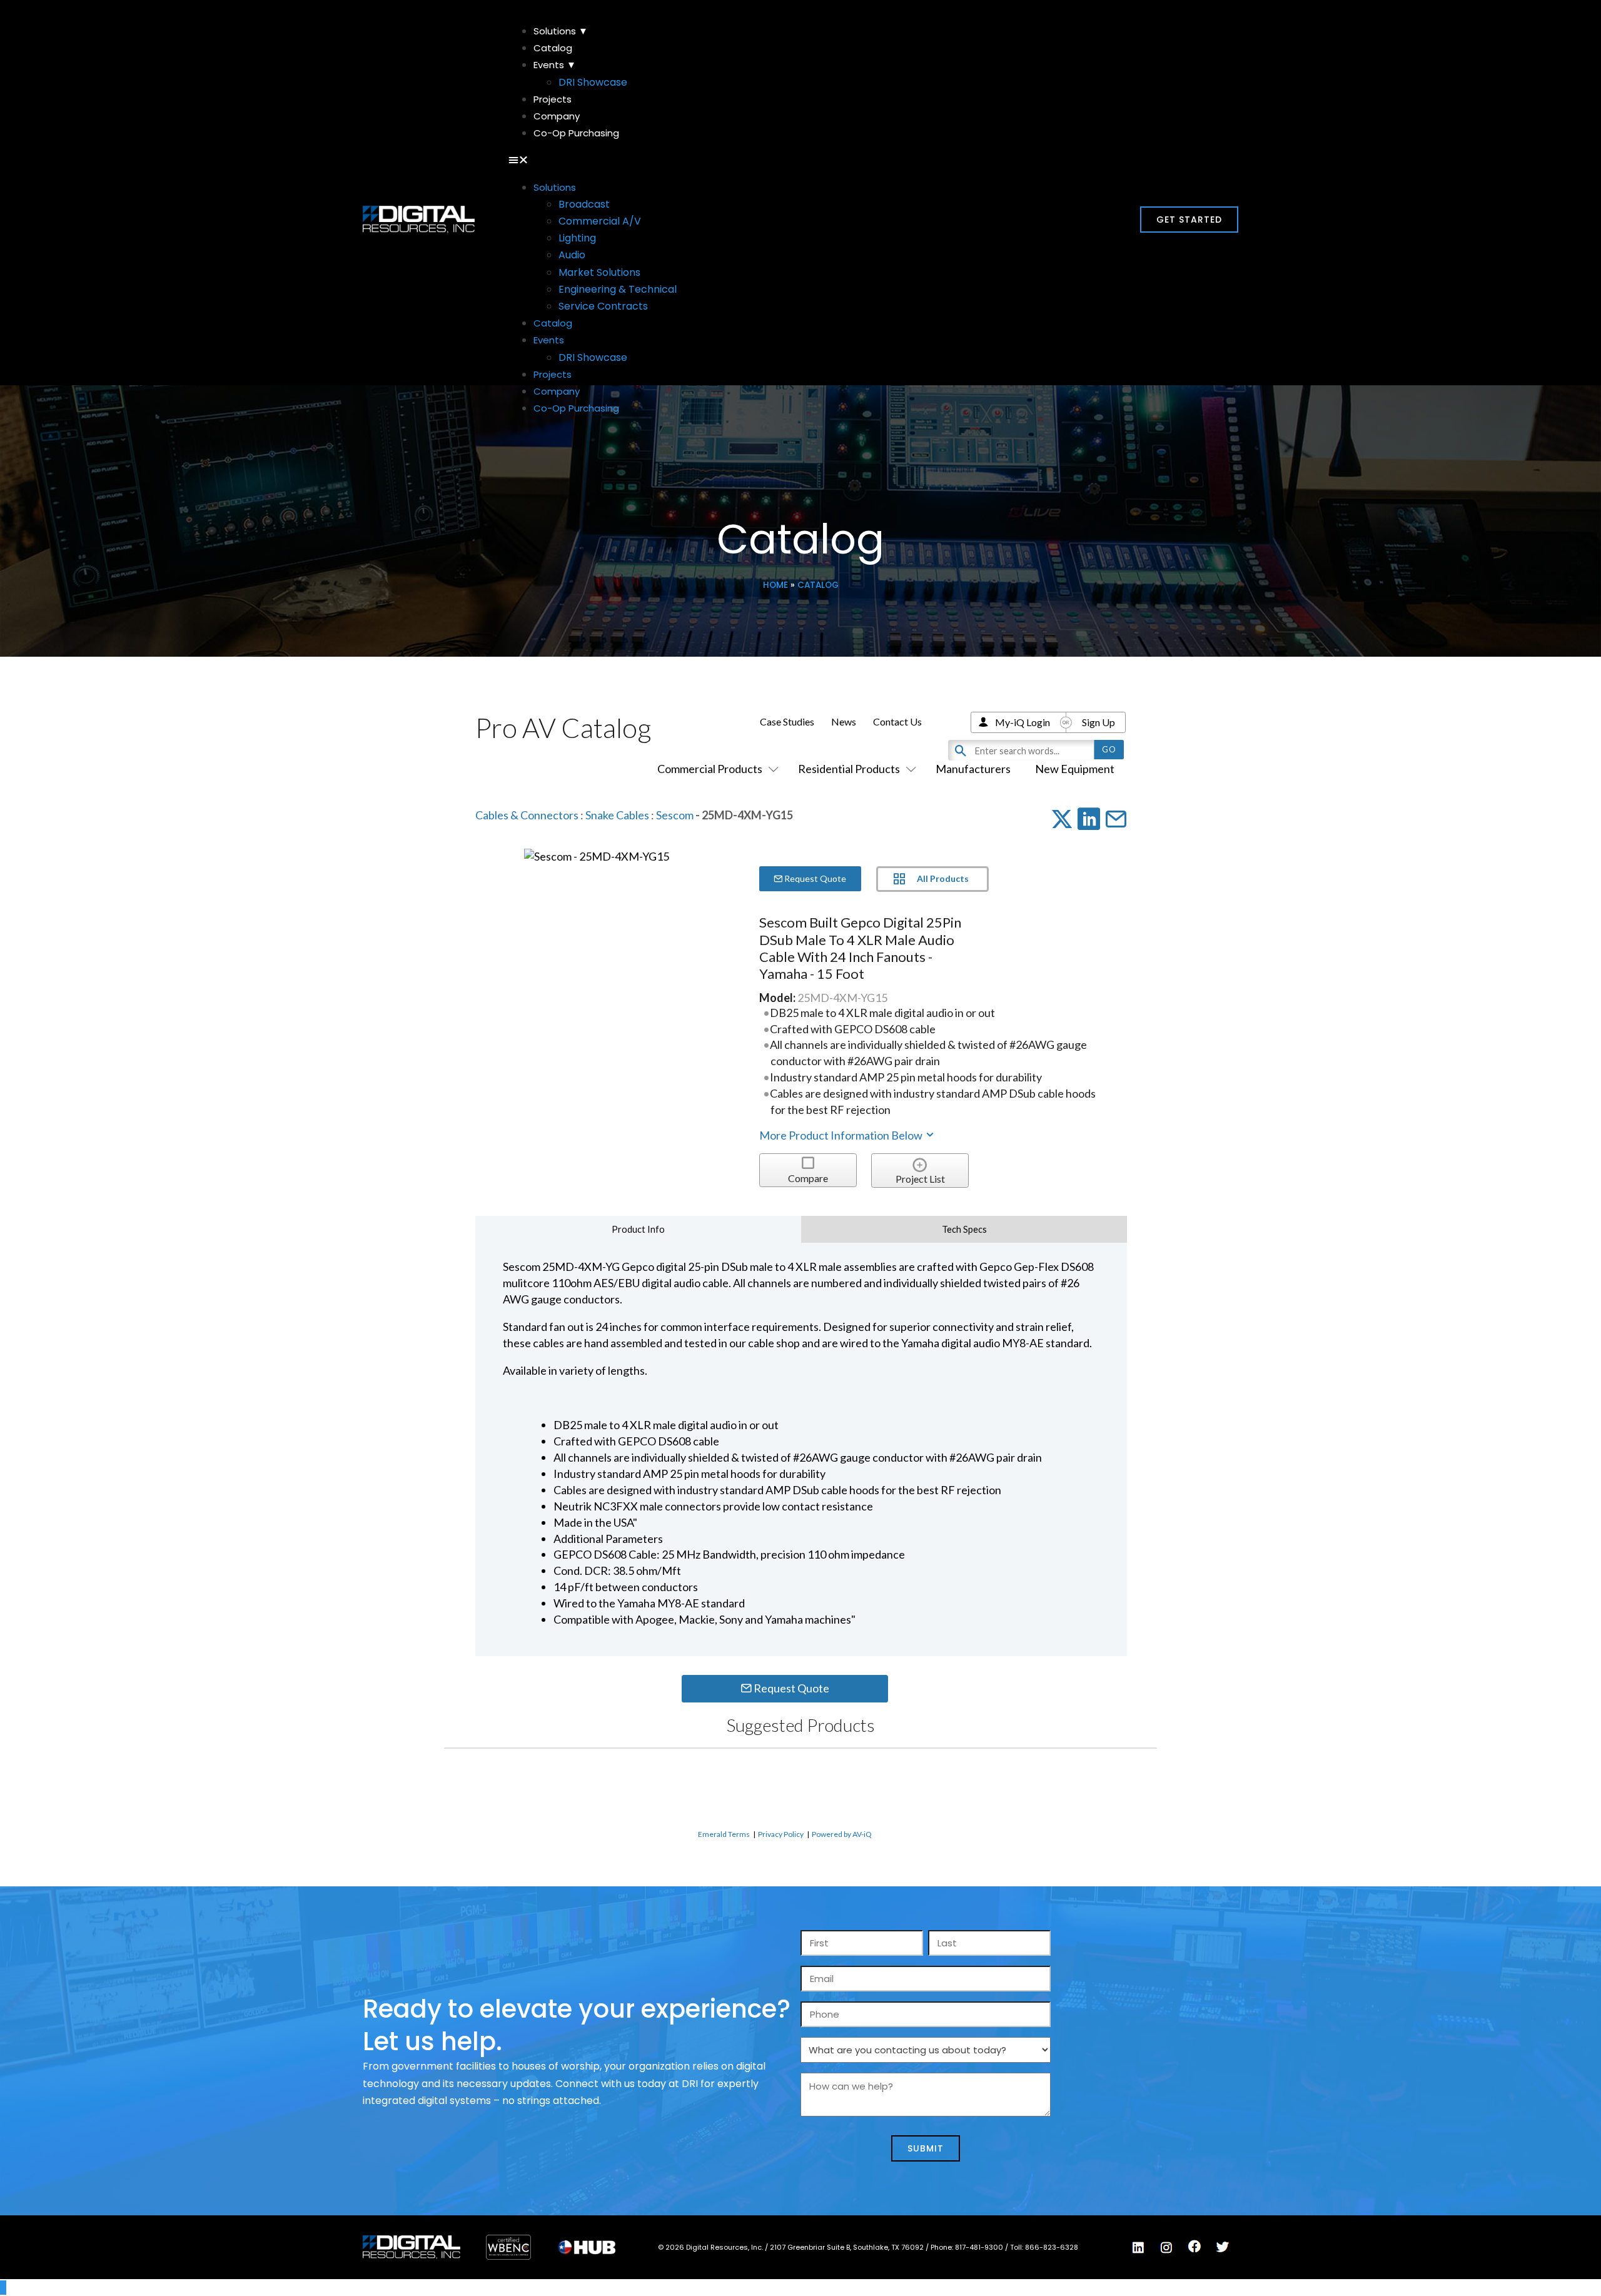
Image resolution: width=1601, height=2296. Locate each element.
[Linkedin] (1138, 2248)
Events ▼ (555, 65)
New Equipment (1075, 769)
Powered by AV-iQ (842, 1834)
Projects (553, 99)
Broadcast (584, 204)
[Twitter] (1223, 2247)
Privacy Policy (781, 1834)
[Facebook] (1194, 2247)
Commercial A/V (600, 221)
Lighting (577, 238)
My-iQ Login (1023, 722)
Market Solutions (599, 272)
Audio (572, 255)
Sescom (675, 815)
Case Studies (787, 721)
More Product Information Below (842, 1135)
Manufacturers (973, 769)
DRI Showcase (593, 82)
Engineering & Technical (618, 289)
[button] (800, 160)
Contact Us (897, 721)
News (844, 721)
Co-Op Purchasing (576, 133)
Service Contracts (603, 306)
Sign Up (1098, 722)
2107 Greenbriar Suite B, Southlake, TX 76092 (848, 2247)
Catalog (553, 48)
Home (775, 585)
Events (549, 340)
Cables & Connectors (527, 815)
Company (557, 116)
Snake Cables (617, 815)
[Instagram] (1166, 2248)
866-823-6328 (1052, 2247)
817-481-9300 (980, 2247)
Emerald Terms (724, 1834)
